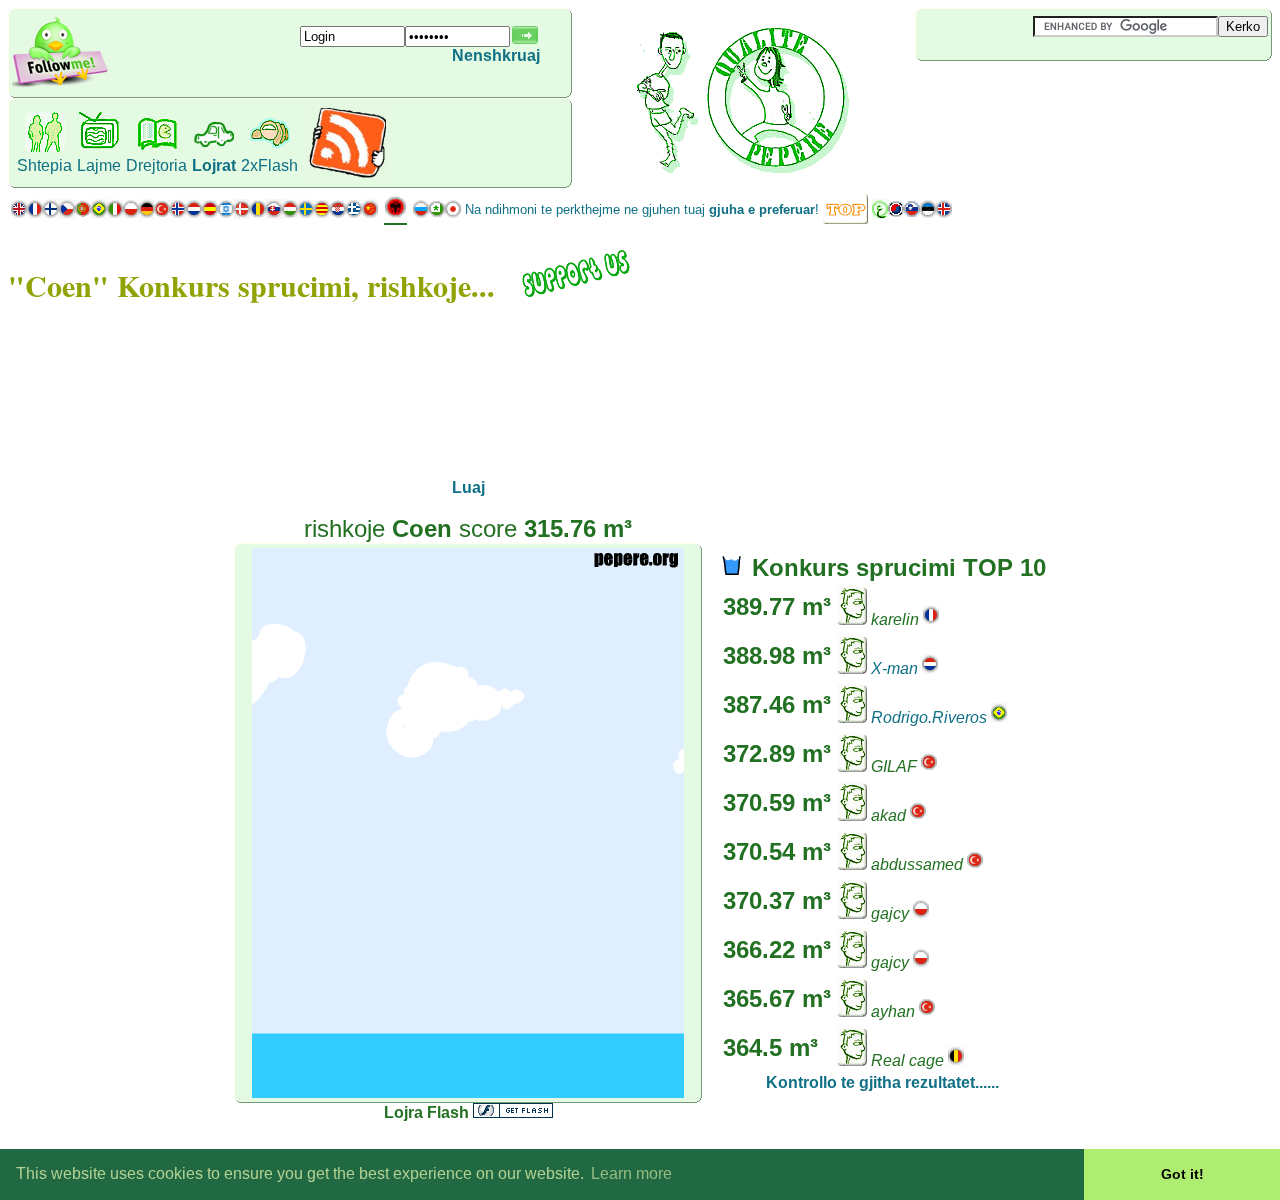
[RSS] (347, 174)
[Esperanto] (437, 213)
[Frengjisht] (35, 213)
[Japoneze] (453, 213)
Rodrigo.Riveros (929, 717)
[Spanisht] (210, 213)
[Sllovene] (912, 213)
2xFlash (269, 165)
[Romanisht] (258, 213)
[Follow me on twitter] (60, 84)
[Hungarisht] (290, 213)
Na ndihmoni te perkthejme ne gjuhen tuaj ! (642, 209)
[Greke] (354, 213)
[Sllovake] (274, 213)
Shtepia (44, 165)
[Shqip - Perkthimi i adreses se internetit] (395, 214)
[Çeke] (67, 213)
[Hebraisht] (226, 213)
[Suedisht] (306, 213)
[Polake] (131, 213)
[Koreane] (896, 213)
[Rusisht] (421, 213)
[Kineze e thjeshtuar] (370, 213)
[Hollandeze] (194, 213)
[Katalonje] (322, 213)
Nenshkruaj (496, 55)
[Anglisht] (19, 213)
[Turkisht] (162, 213)
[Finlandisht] (51, 213)
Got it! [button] (1182, 1174)
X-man (894, 668)
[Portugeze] (91, 213)
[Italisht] (115, 213)
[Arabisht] (880, 213)
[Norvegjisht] (178, 213)
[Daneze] (242, 213)
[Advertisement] (1035, 94)
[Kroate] (338, 213)
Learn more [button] (631, 1173)
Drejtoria (156, 165)
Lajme (99, 165)
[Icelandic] (944, 213)
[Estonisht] (928, 213)
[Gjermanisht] (146, 213)
